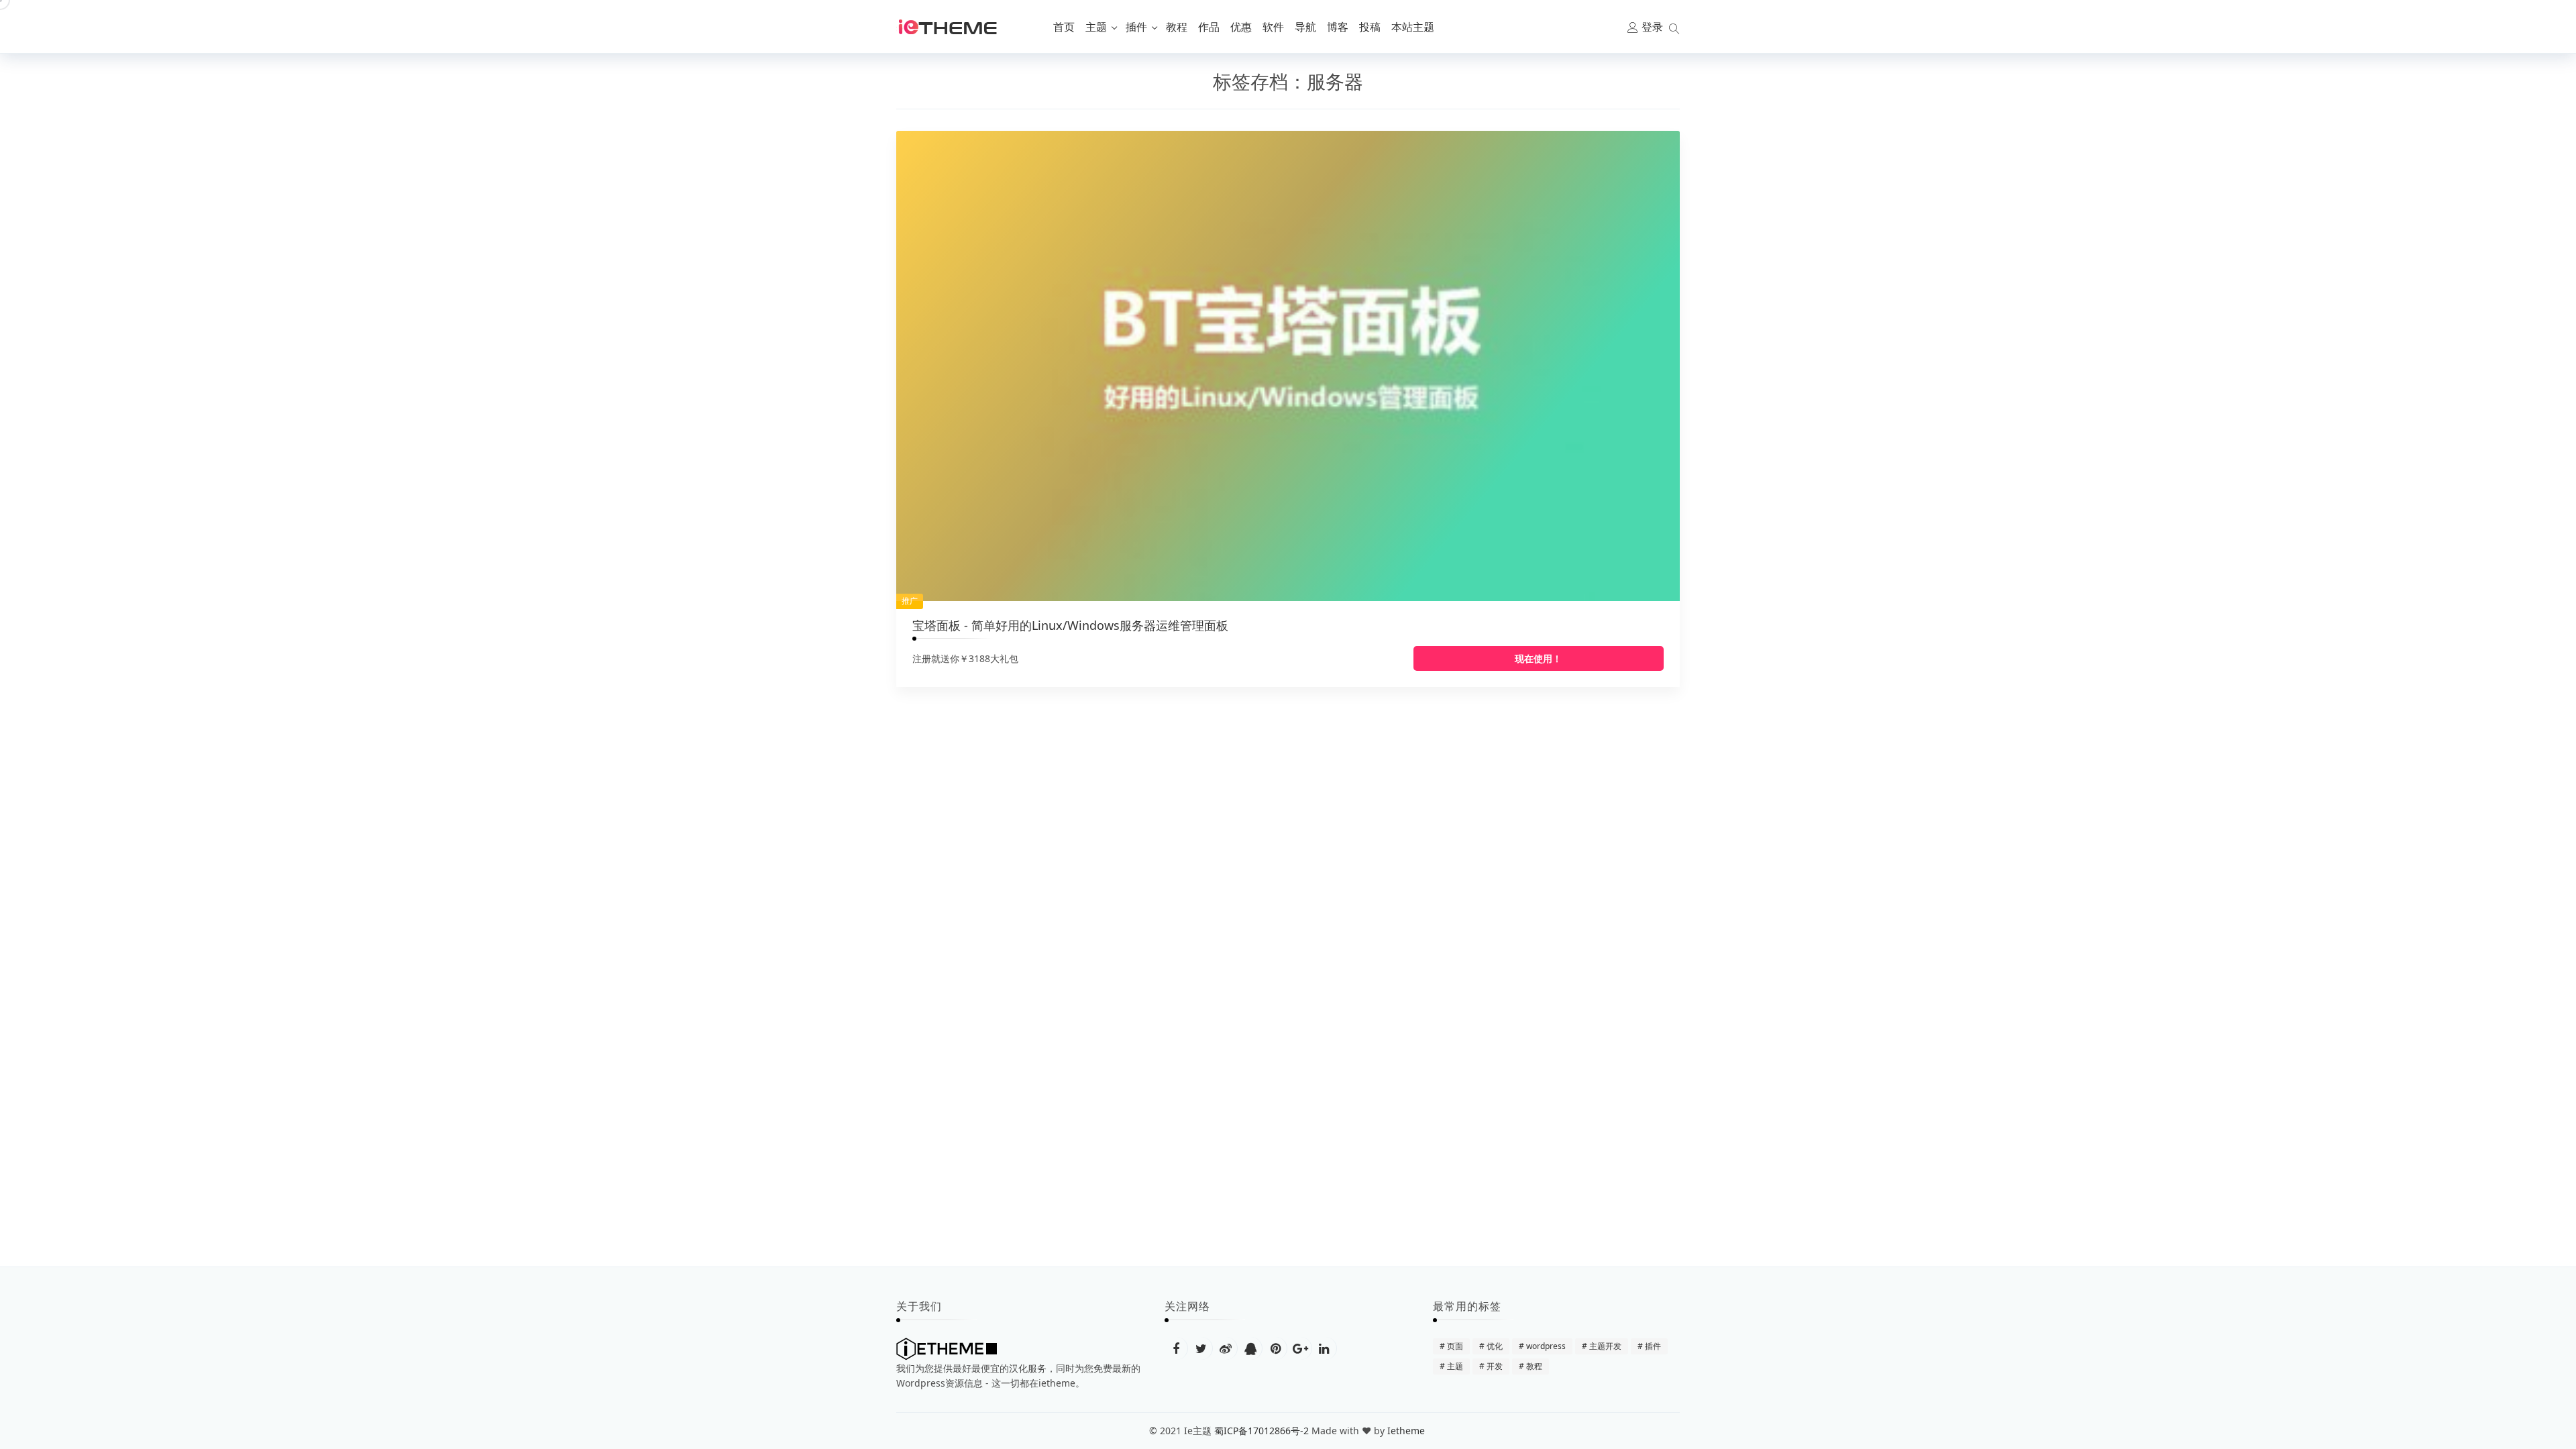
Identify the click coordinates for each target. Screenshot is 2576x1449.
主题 (1096, 27)
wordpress (1546, 1346)
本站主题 (1413, 27)
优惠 (1241, 27)
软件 (1273, 27)
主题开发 (1605, 1346)
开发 (1495, 1366)
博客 (1338, 27)
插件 (1136, 27)
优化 (1495, 1346)
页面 (1455, 1346)
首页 (1064, 27)
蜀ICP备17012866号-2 (1262, 1431)
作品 (1209, 27)
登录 (1652, 27)
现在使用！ (1538, 658)
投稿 (1370, 27)
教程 (1177, 27)
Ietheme (1407, 1431)
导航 (1305, 27)
